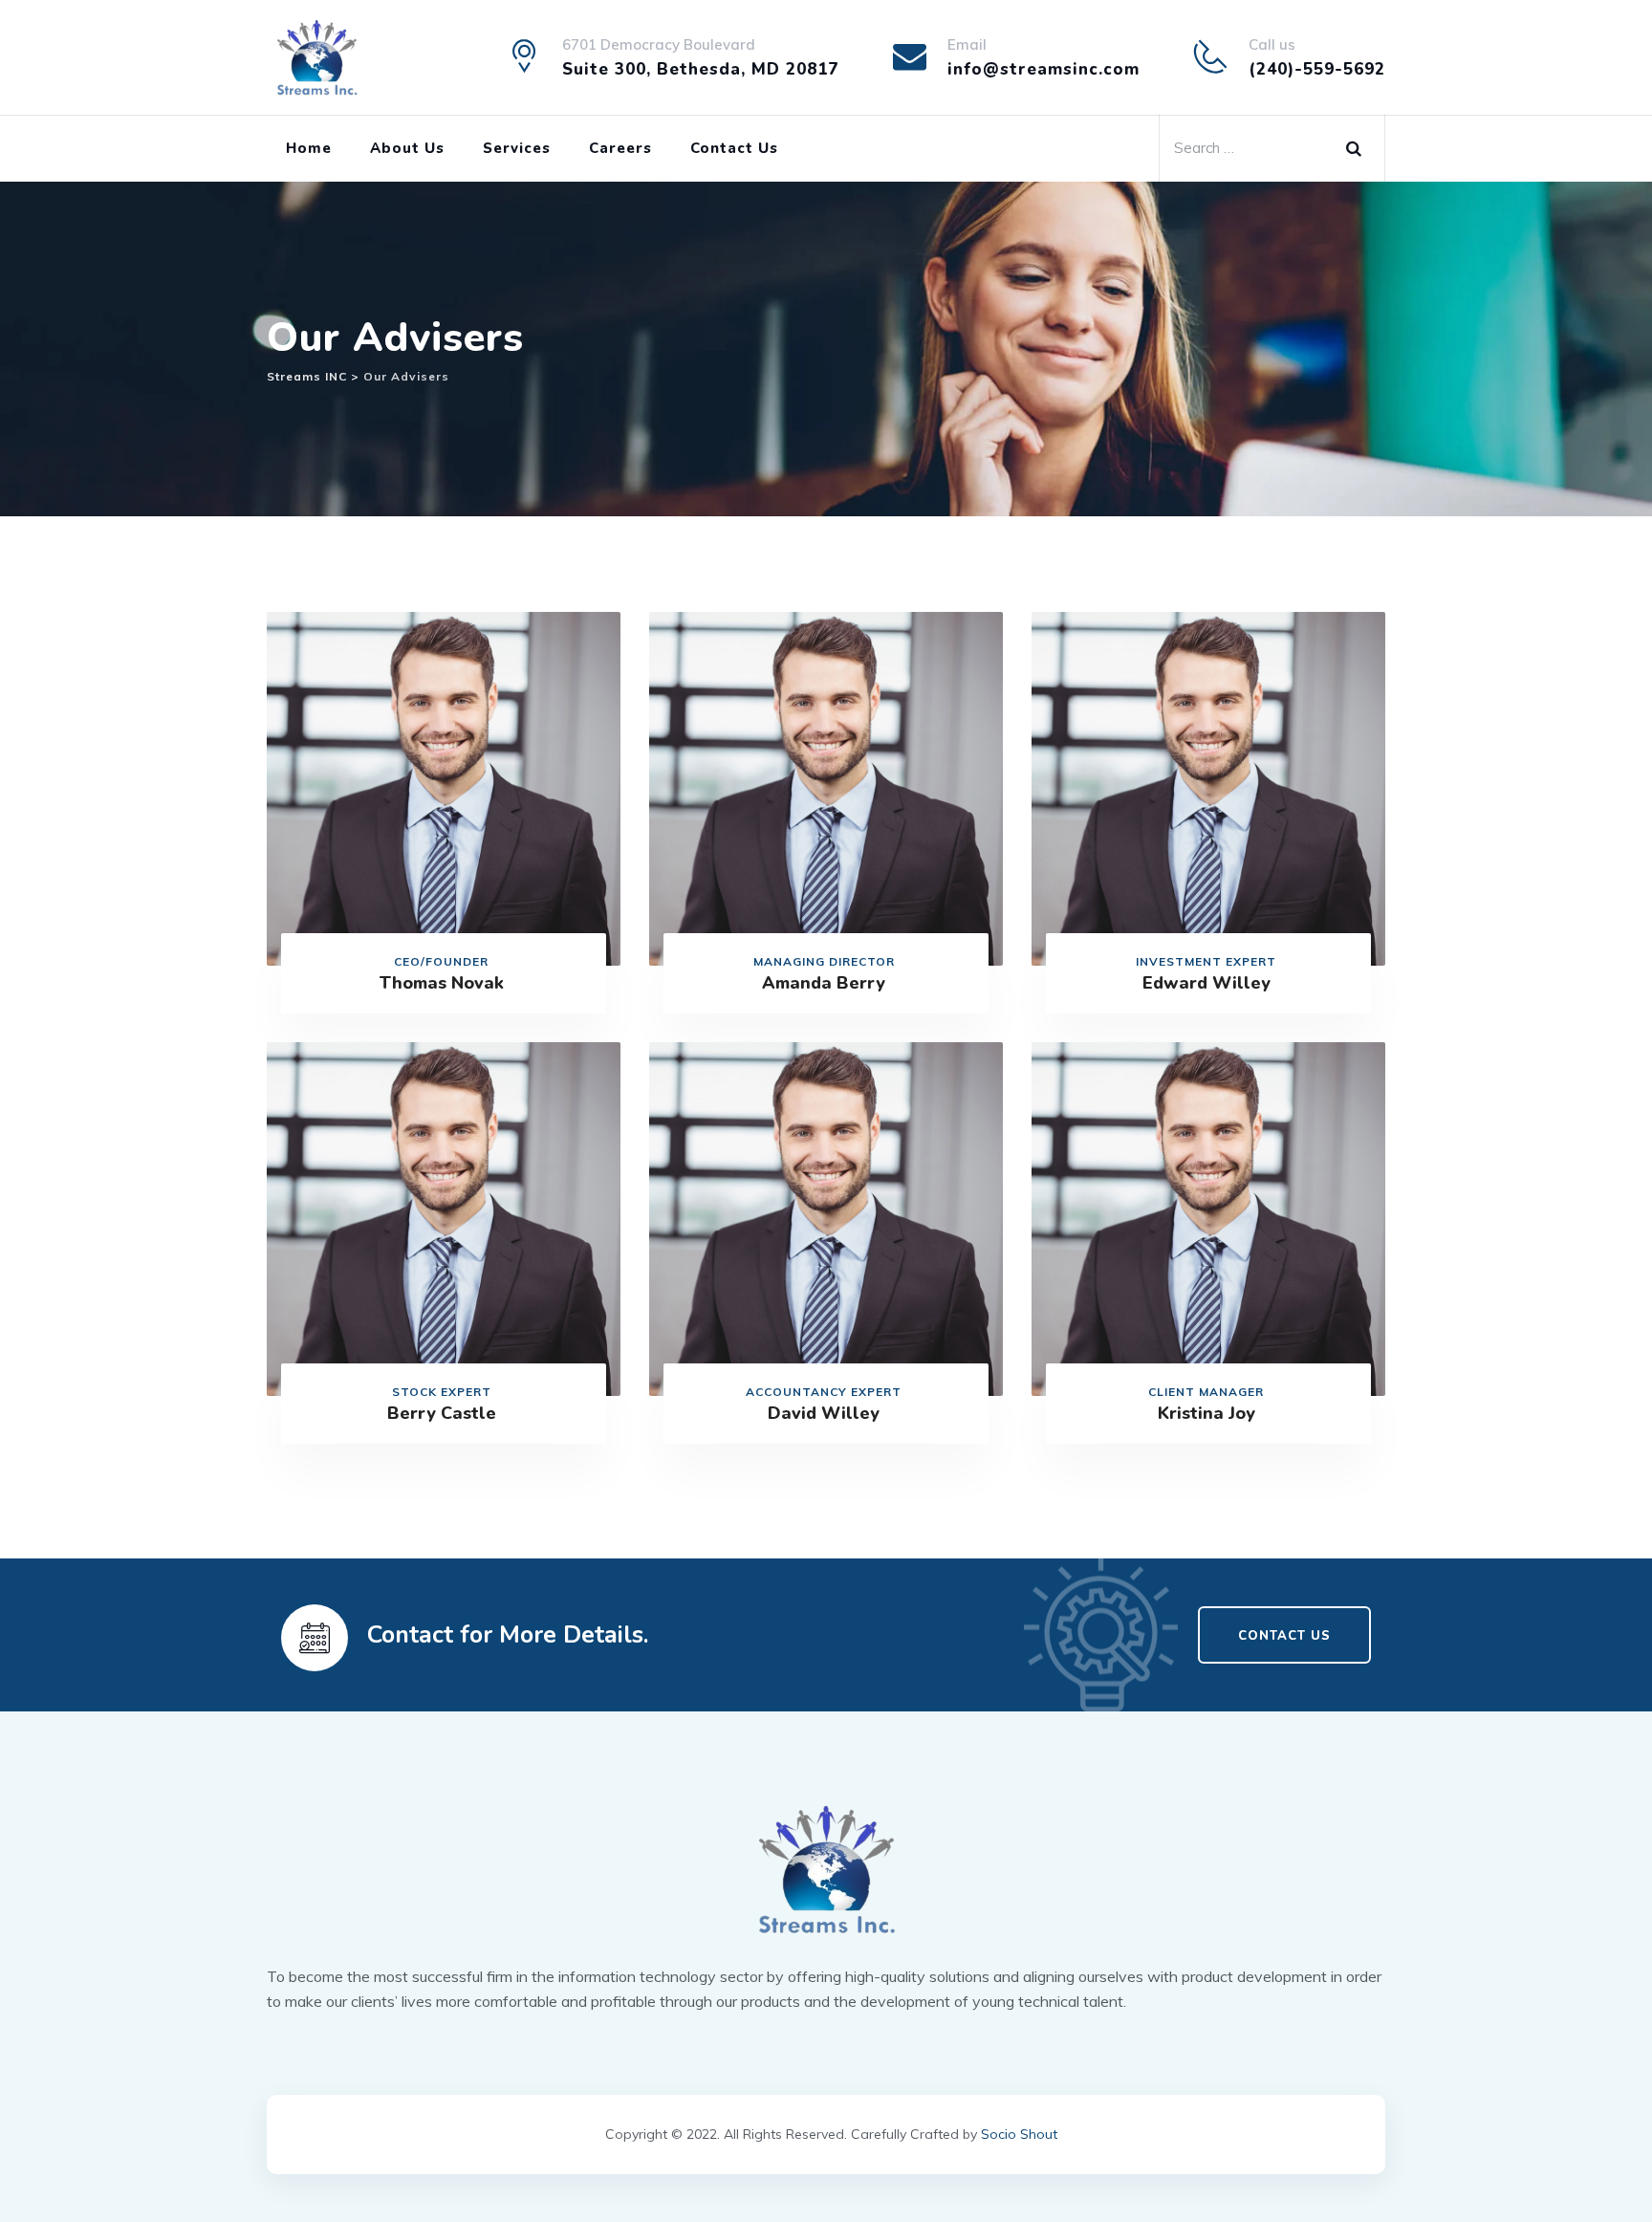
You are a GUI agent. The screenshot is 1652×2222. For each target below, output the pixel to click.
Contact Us (734, 148)
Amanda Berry (824, 983)
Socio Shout (1019, 2134)
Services (517, 148)
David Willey (824, 1413)
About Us (407, 148)
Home (309, 148)
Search (1360, 144)
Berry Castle (442, 1413)
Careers (620, 148)
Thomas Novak (442, 983)
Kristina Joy (1206, 1413)
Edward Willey (1206, 983)
